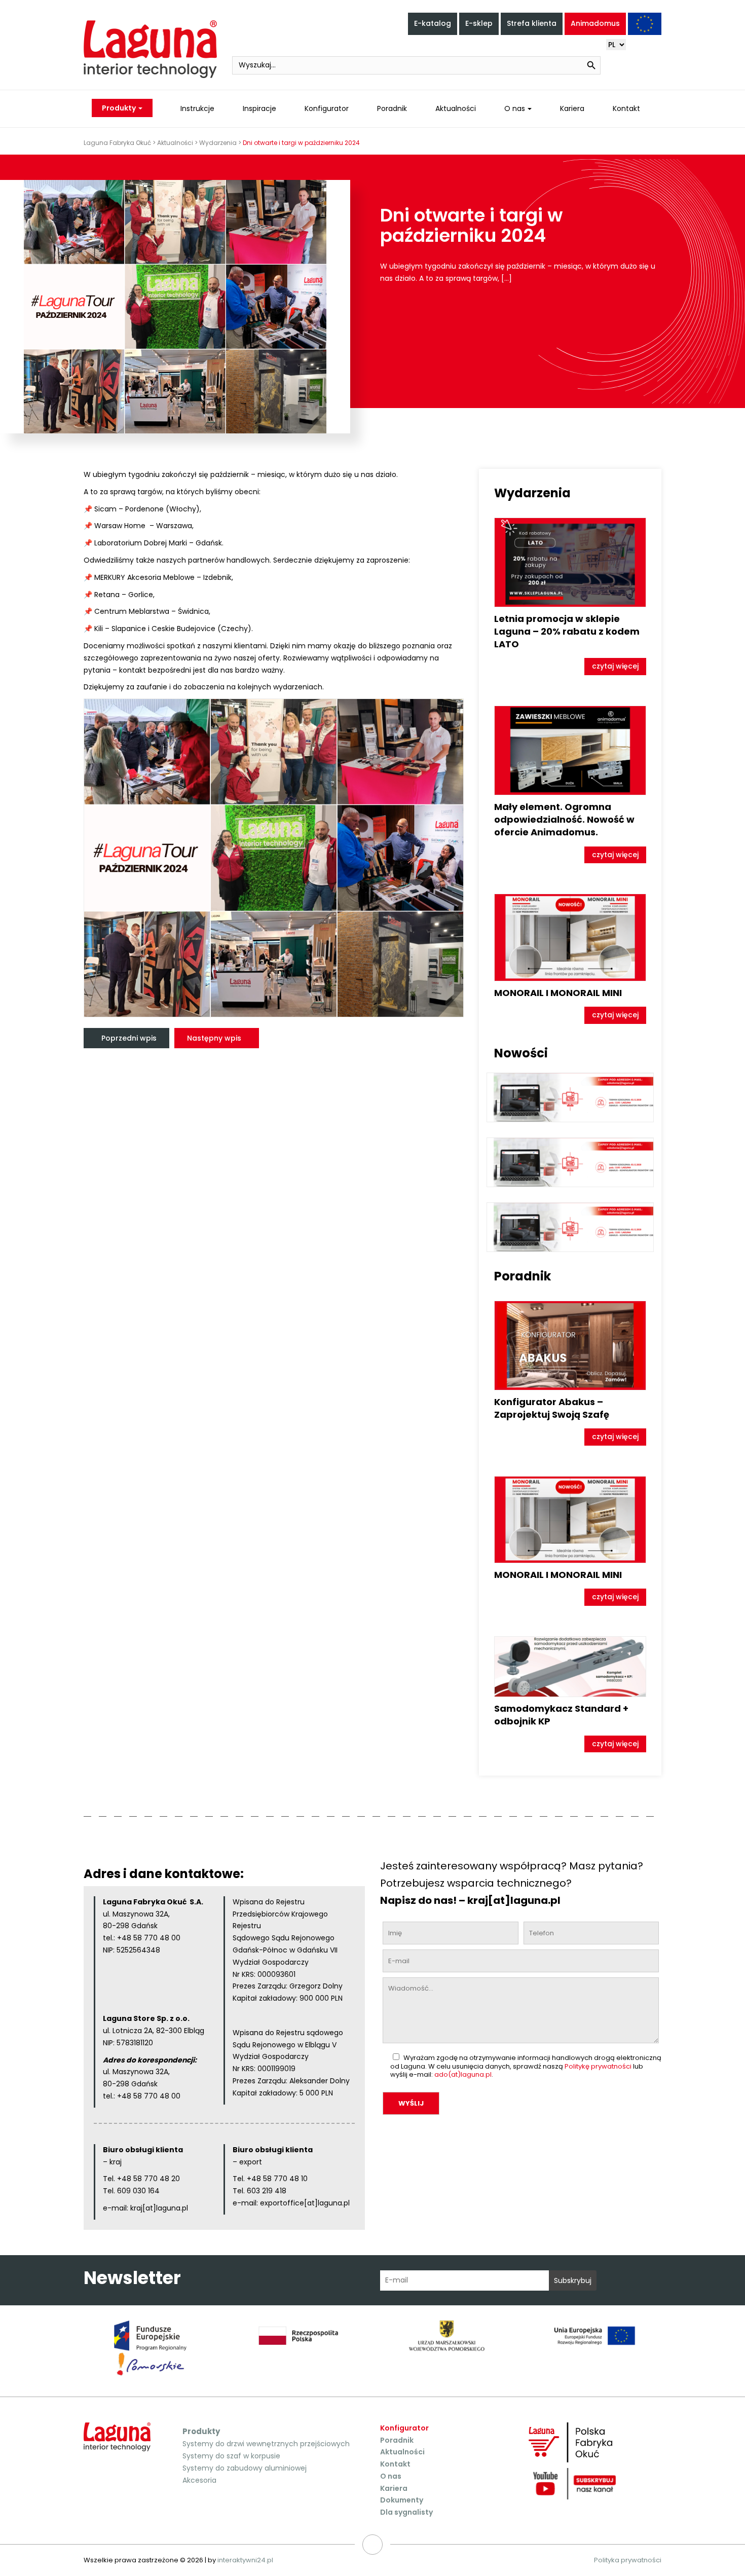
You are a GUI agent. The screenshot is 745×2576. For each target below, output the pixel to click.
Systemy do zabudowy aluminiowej (245, 2468)
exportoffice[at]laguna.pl (305, 2203)
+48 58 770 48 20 (148, 2179)
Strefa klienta (532, 23)
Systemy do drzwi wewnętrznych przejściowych (266, 2444)
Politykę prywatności (598, 2066)
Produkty (120, 108)
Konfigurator (327, 108)
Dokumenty (402, 2500)
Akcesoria (199, 2480)
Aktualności (456, 108)
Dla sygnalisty (406, 2512)
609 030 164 (138, 2191)
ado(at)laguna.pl (463, 2074)
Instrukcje (197, 108)
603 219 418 (266, 2191)
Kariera (572, 108)
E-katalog (433, 23)
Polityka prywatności (628, 2560)
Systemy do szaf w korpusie (231, 2456)
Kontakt (626, 108)
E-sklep (479, 23)
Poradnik (392, 108)
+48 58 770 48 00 (149, 1938)
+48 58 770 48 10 (277, 2179)
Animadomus (595, 23)
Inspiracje (259, 108)
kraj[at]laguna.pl (159, 2208)
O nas (515, 108)
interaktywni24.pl (245, 2560)
